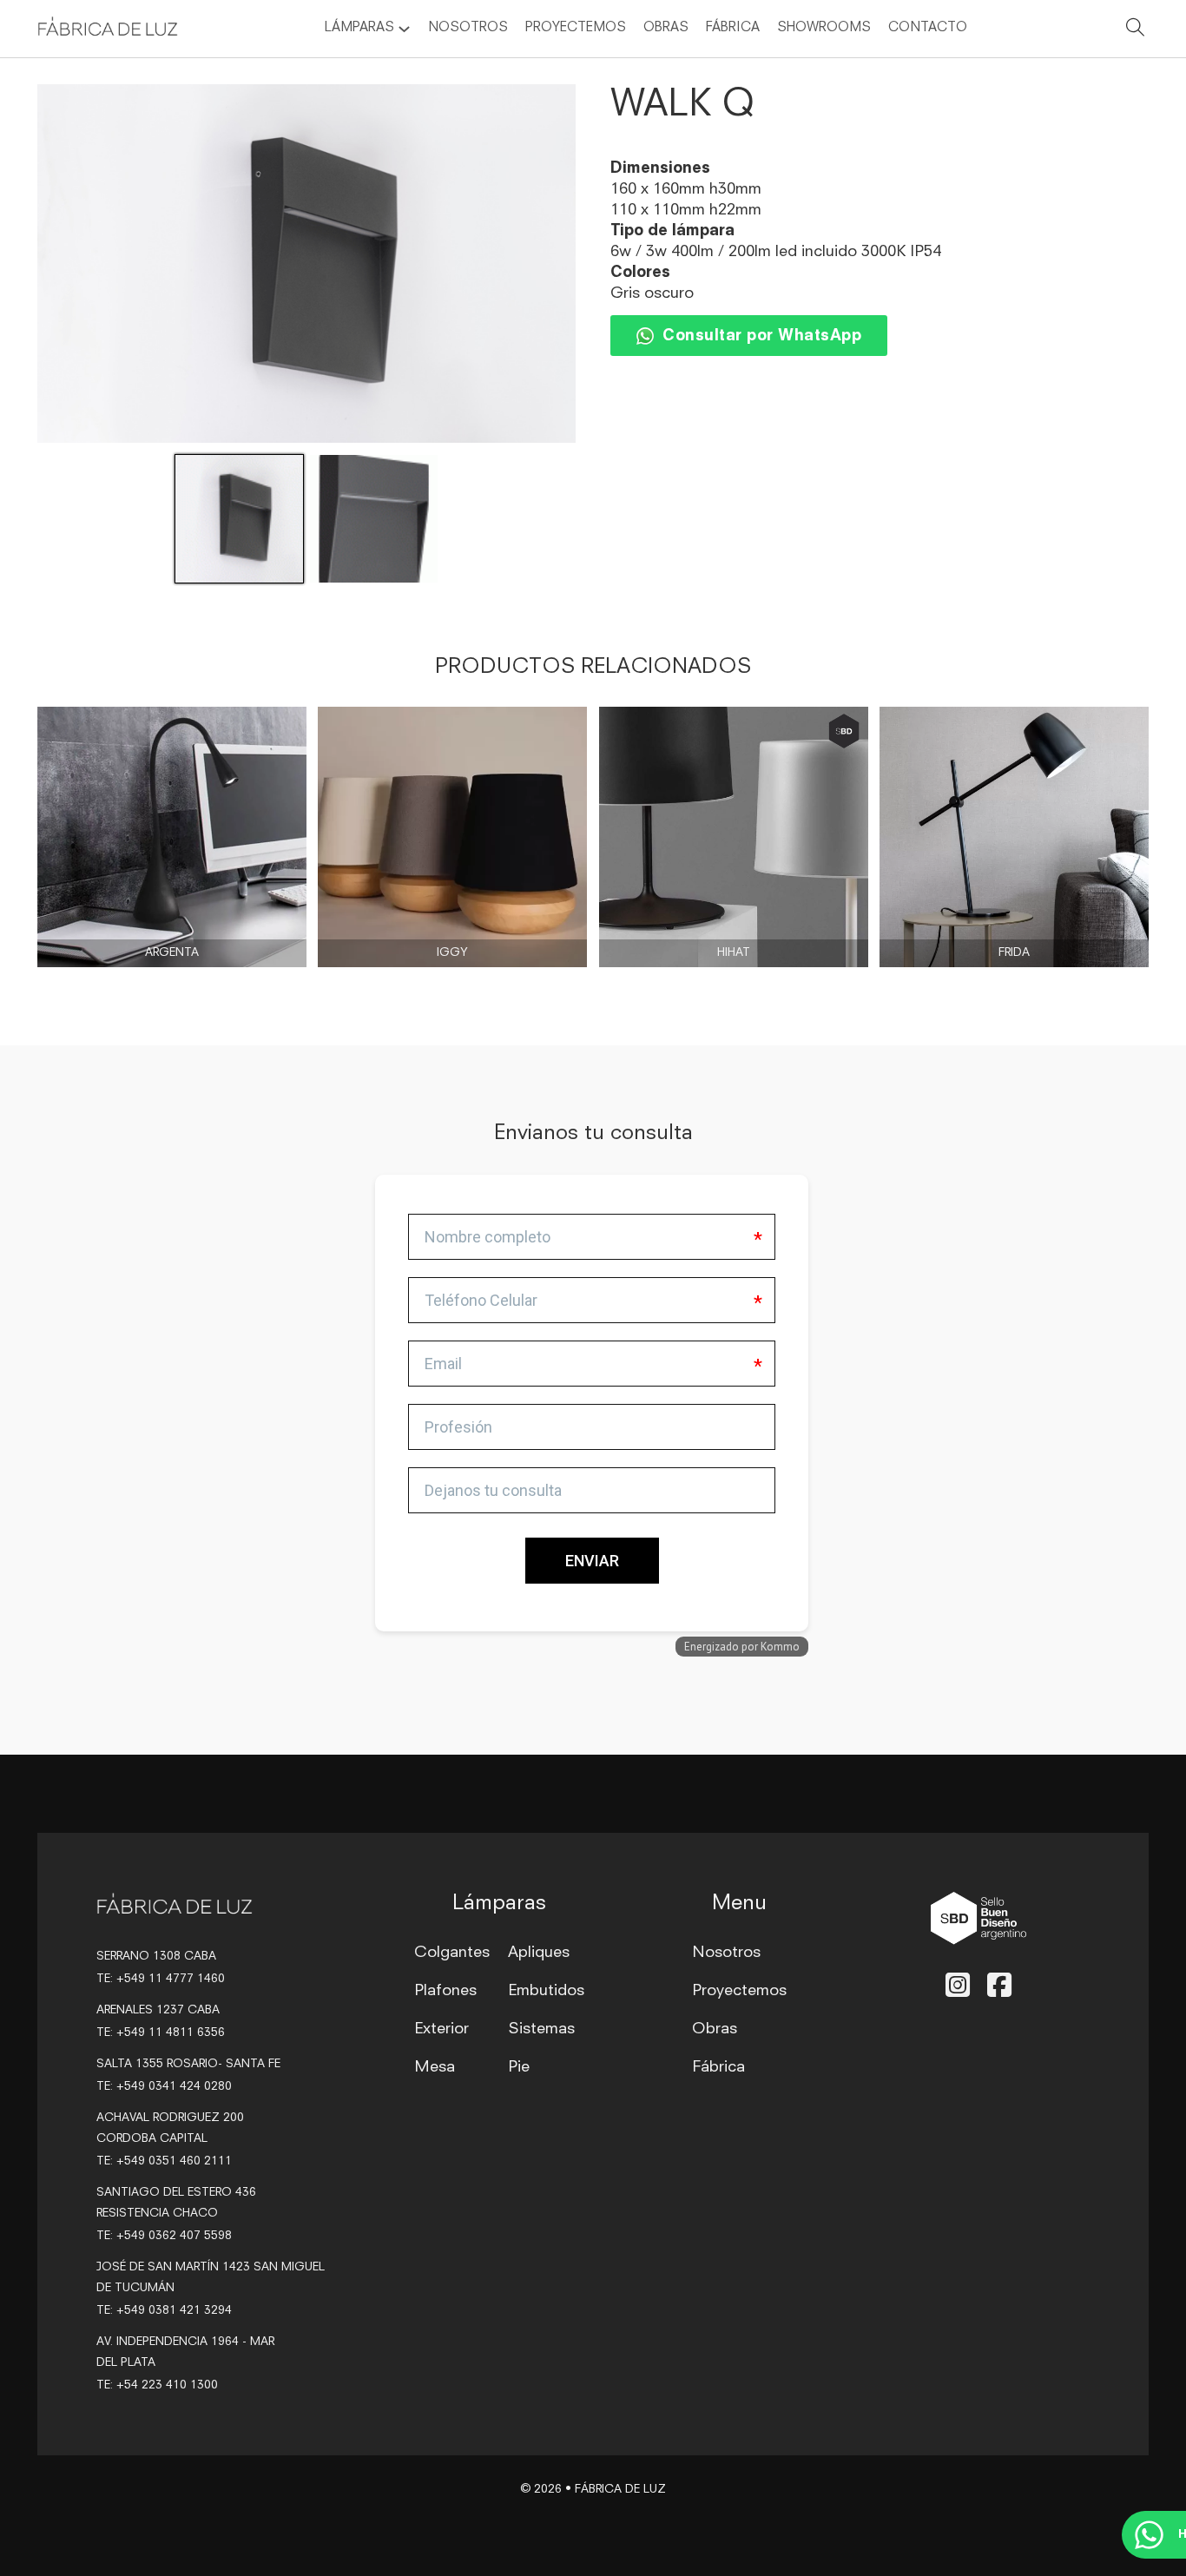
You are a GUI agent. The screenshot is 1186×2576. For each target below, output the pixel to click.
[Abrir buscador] (1136, 30)
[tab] (380, 1451)
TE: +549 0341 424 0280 (164, 2087)
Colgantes (452, 1953)
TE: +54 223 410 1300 (157, 2385)
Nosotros (468, 28)
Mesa (435, 2067)
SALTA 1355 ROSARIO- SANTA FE (188, 2064)
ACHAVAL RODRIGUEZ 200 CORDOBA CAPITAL (170, 2128)
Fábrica (733, 28)
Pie (519, 2067)
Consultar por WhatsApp (762, 336)
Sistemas (541, 2029)
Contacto (928, 28)
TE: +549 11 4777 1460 (161, 1979)
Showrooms (824, 28)
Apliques (539, 1953)
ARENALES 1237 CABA (158, 2010)
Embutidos (546, 1991)
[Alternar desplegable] (404, 29)
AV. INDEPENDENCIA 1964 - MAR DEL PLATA (185, 2352)
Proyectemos (576, 28)
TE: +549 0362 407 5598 (164, 2236)
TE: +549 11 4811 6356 (161, 2033)
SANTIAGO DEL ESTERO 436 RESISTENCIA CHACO (176, 2203)
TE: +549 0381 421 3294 (164, 2311)
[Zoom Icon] (306, 264)
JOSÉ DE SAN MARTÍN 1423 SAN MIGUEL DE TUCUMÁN (211, 2278)
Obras (666, 28)
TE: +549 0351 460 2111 (164, 2161)
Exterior (441, 2029)
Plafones (445, 1991)
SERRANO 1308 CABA (156, 1957)
